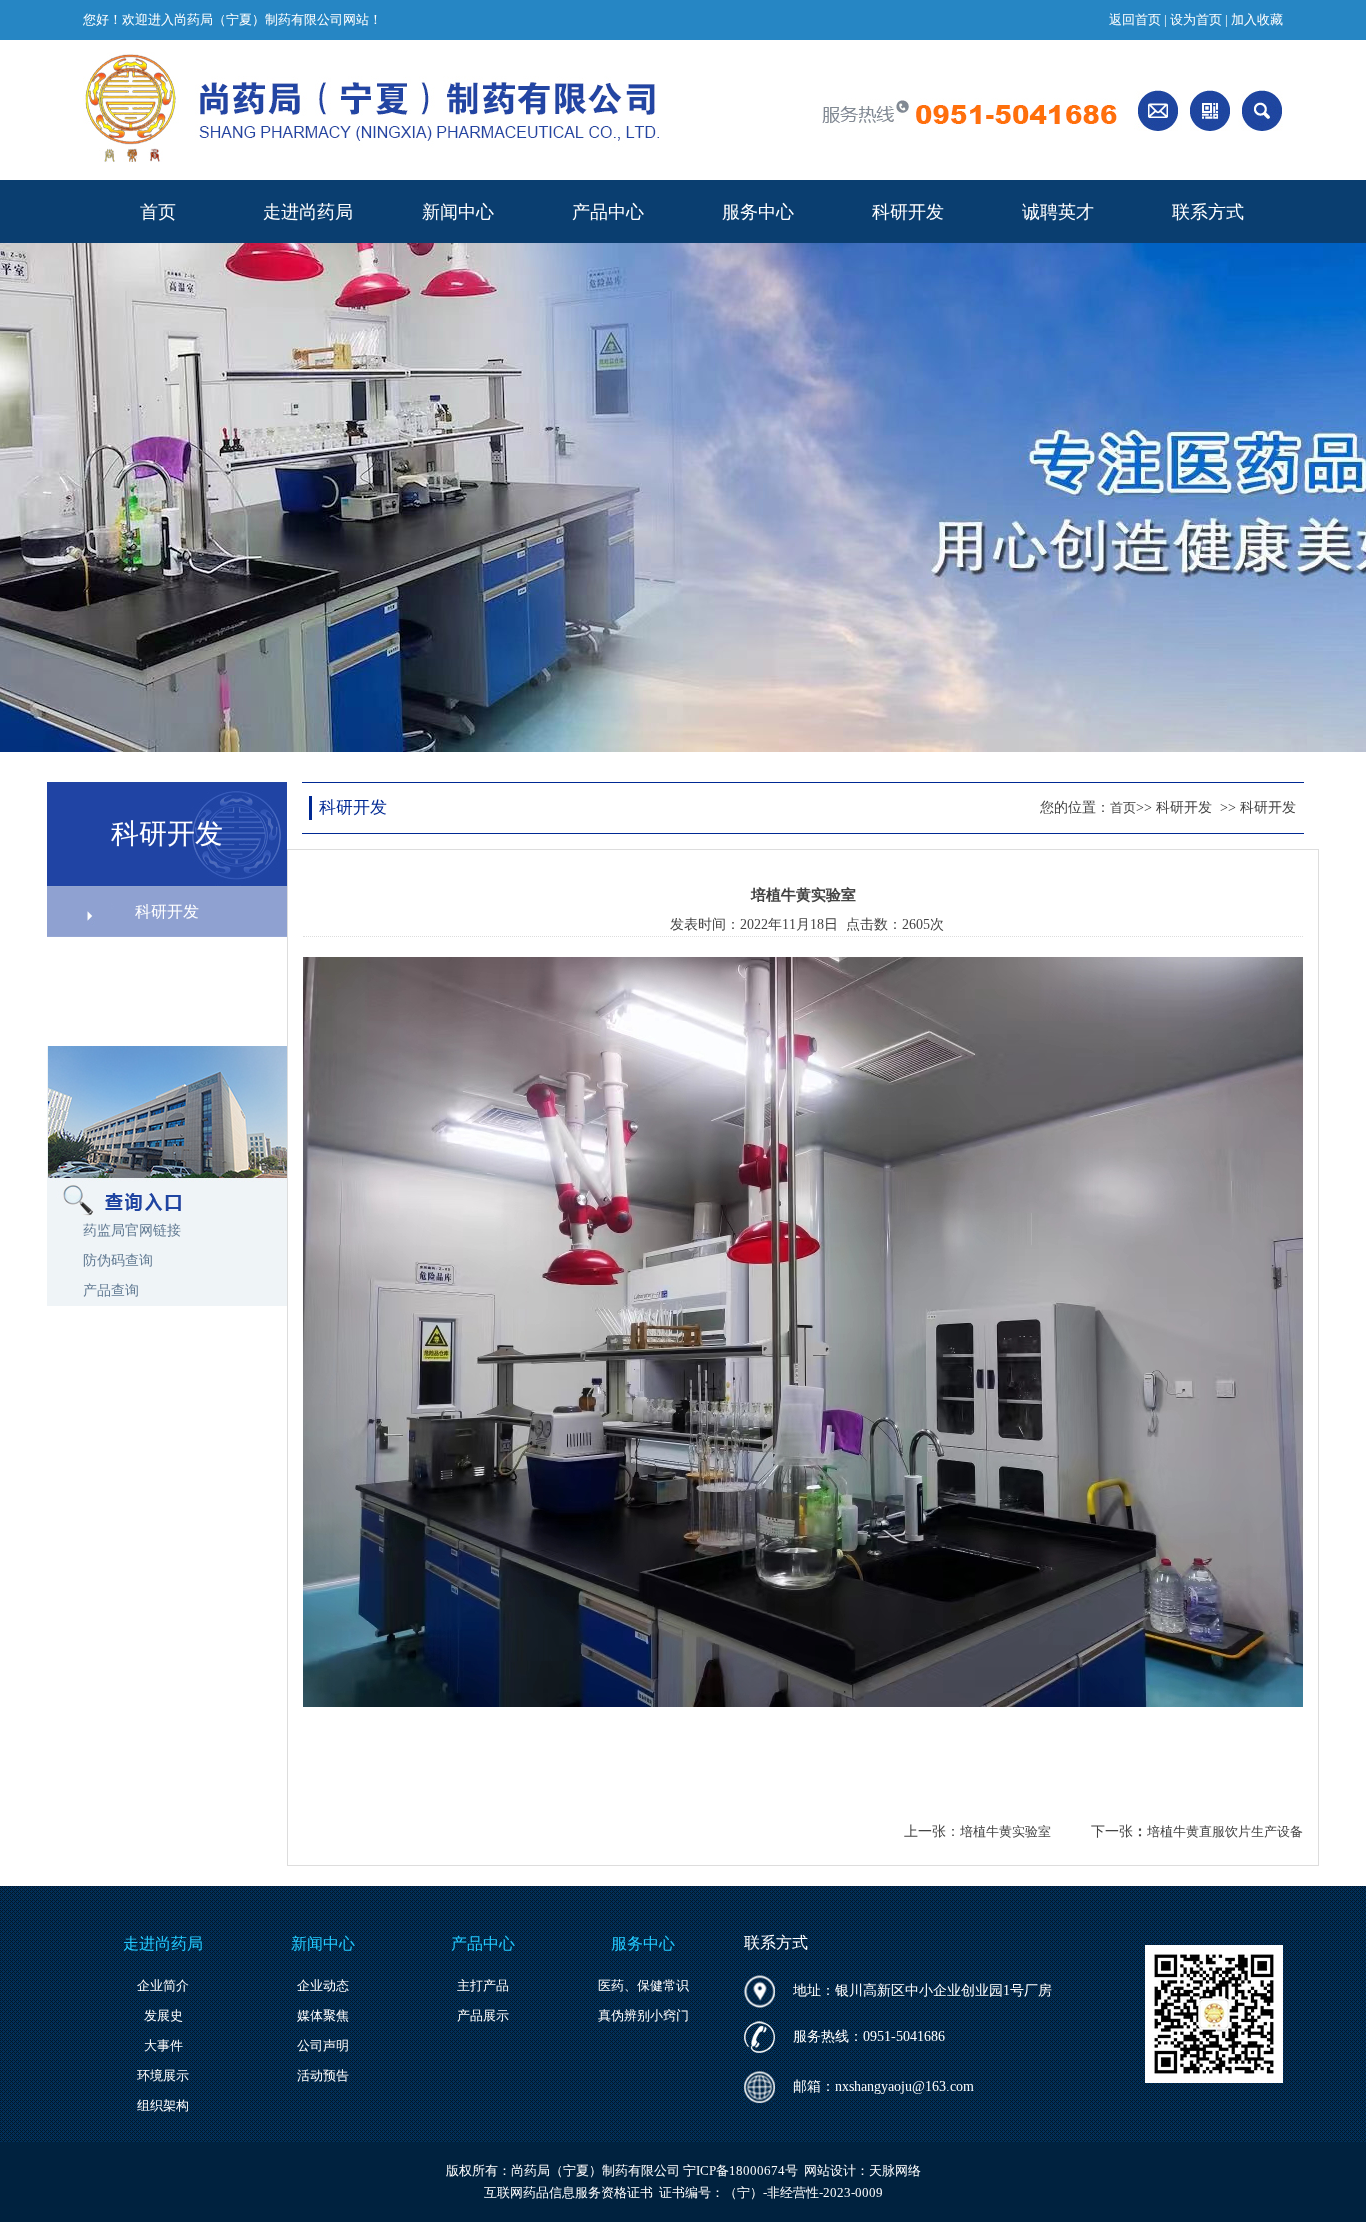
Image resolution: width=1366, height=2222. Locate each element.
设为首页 (1196, 19)
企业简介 (163, 1985)
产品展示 (483, 2015)
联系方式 (1208, 212)
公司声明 (323, 2045)
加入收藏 (1257, 19)
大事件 (163, 2045)
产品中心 (608, 212)
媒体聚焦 (323, 2015)
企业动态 (323, 1985)
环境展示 (163, 2075)
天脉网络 (895, 2170)
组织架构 (163, 2105)
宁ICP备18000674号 (740, 2170)
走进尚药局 (308, 212)
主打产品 (483, 1985)
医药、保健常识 (643, 1985)
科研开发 (908, 212)
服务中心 (758, 212)
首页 (158, 212)
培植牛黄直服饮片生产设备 (1225, 1831)
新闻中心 (458, 212)
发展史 (163, 2015)
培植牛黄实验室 (1005, 1831)
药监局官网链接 (132, 1230)
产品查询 (111, 1290)
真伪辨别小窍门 (643, 2015)
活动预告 (323, 2075)
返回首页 (1135, 19)
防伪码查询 (118, 1260)
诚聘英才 (1058, 212)
